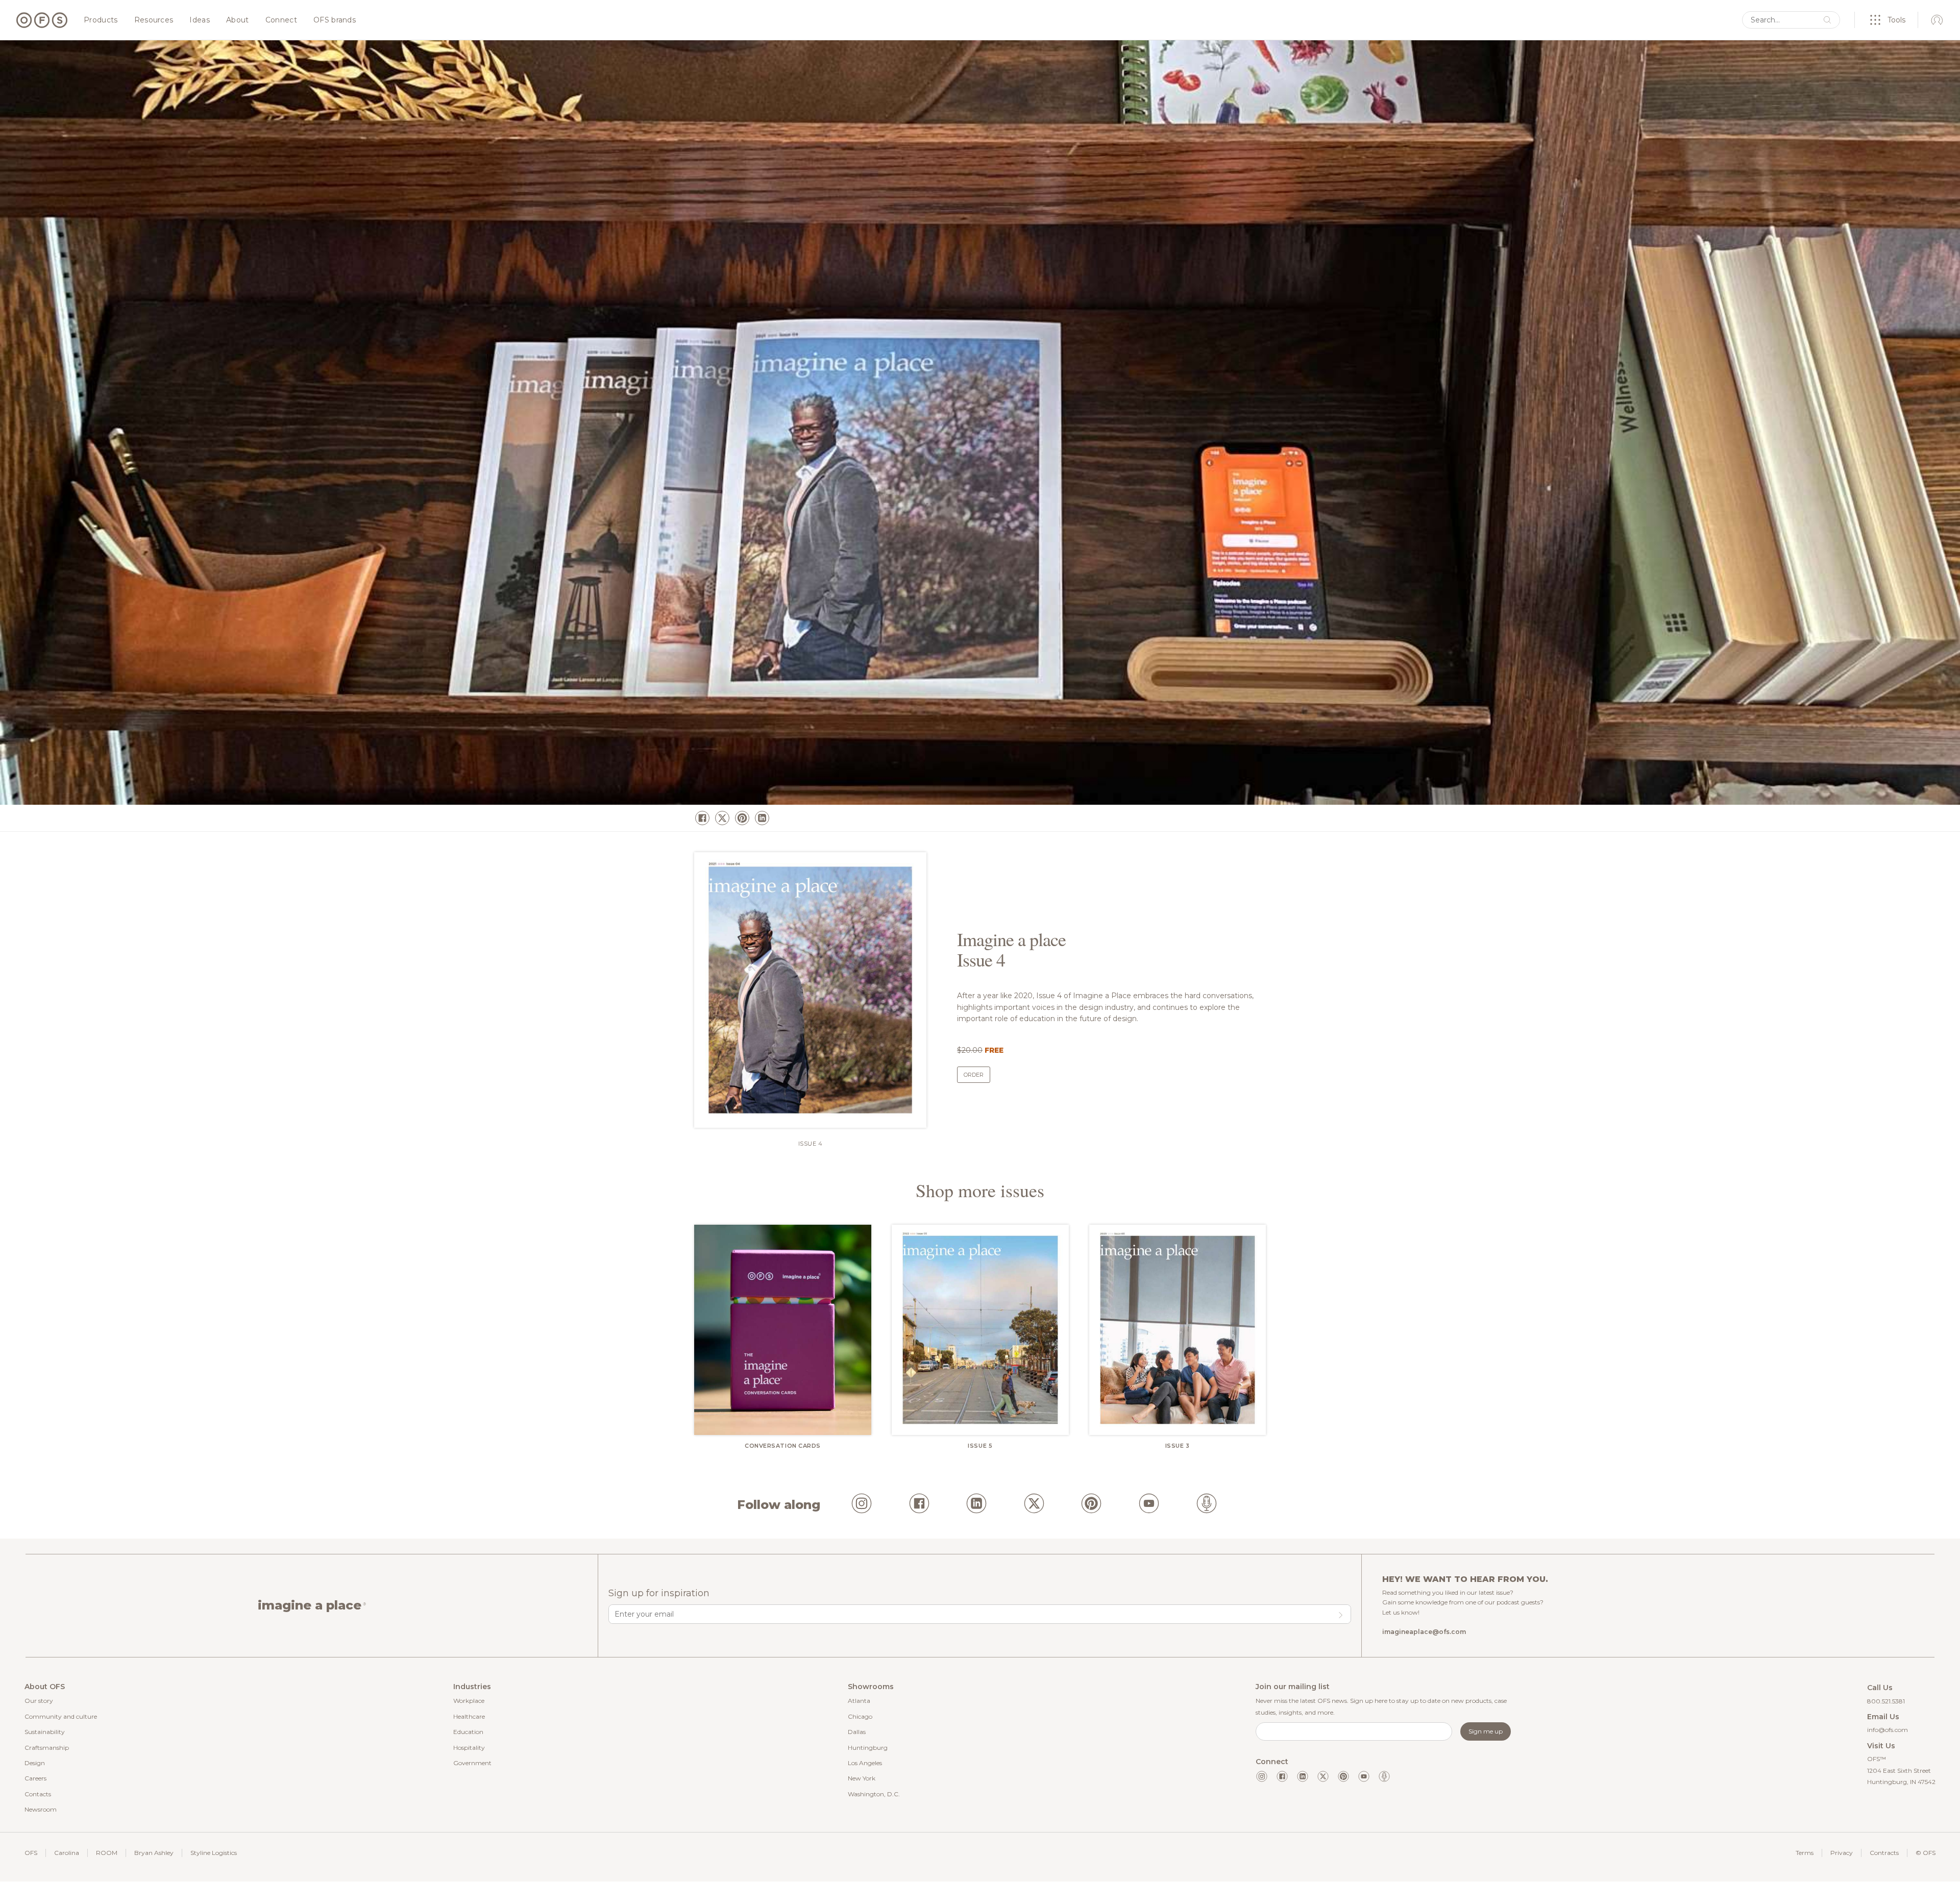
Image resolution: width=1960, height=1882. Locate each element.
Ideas (200, 20)
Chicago (860, 1716)
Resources (154, 20)
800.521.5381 (1886, 1701)
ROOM (107, 1853)
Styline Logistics (214, 1853)
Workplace (469, 1701)
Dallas (857, 1732)
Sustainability (45, 1732)
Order (974, 1075)
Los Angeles (865, 1763)
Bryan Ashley (154, 1853)
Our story (39, 1701)
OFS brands (335, 20)
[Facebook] (702, 818)
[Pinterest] (742, 818)
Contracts (1884, 1853)
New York (862, 1778)
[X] (722, 818)
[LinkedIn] (762, 818)
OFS (31, 1853)
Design (35, 1763)
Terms (1805, 1853)
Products (101, 20)
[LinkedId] (976, 1505)
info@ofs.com (1888, 1730)
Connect (281, 20)
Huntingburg (868, 1748)
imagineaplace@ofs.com (1424, 1632)
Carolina (67, 1853)
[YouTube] (1149, 1505)
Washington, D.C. (874, 1794)
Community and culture (61, 1716)
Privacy (1842, 1853)
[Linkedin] (1303, 1776)
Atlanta (859, 1701)
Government (472, 1763)
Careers (35, 1778)
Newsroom (41, 1809)
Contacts (38, 1794)
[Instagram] (862, 1505)
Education (468, 1732)
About (238, 20)
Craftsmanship (47, 1748)
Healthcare (469, 1716)
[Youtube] (1364, 1776)
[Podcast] (1207, 1505)
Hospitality (469, 1748)
